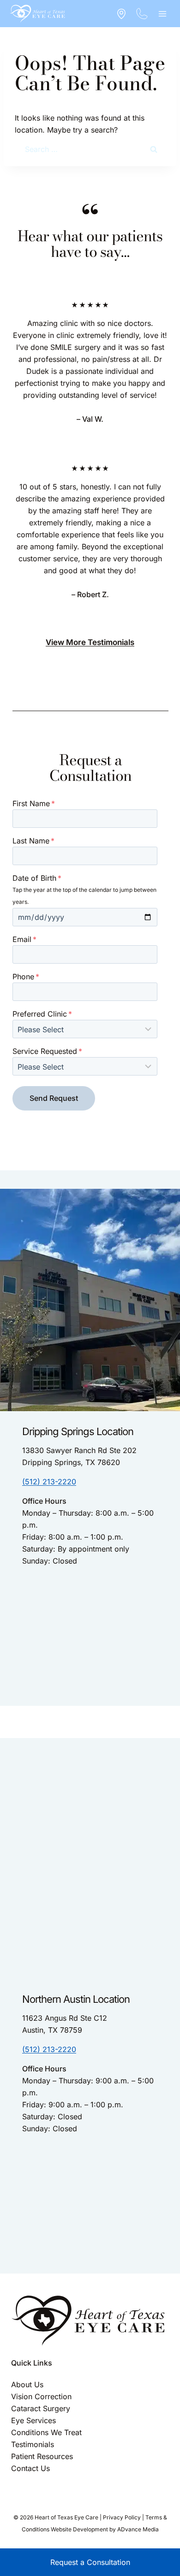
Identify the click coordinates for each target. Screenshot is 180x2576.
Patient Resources (42, 2456)
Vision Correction (41, 2396)
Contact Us (30, 2468)
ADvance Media (138, 2529)
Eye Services (33, 2420)
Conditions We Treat (46, 2432)
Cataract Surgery (41, 2408)
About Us (27, 2384)
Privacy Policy (122, 2517)
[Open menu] (162, 14)
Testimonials (33, 2444)
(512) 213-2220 (49, 1482)
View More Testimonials (90, 642)
